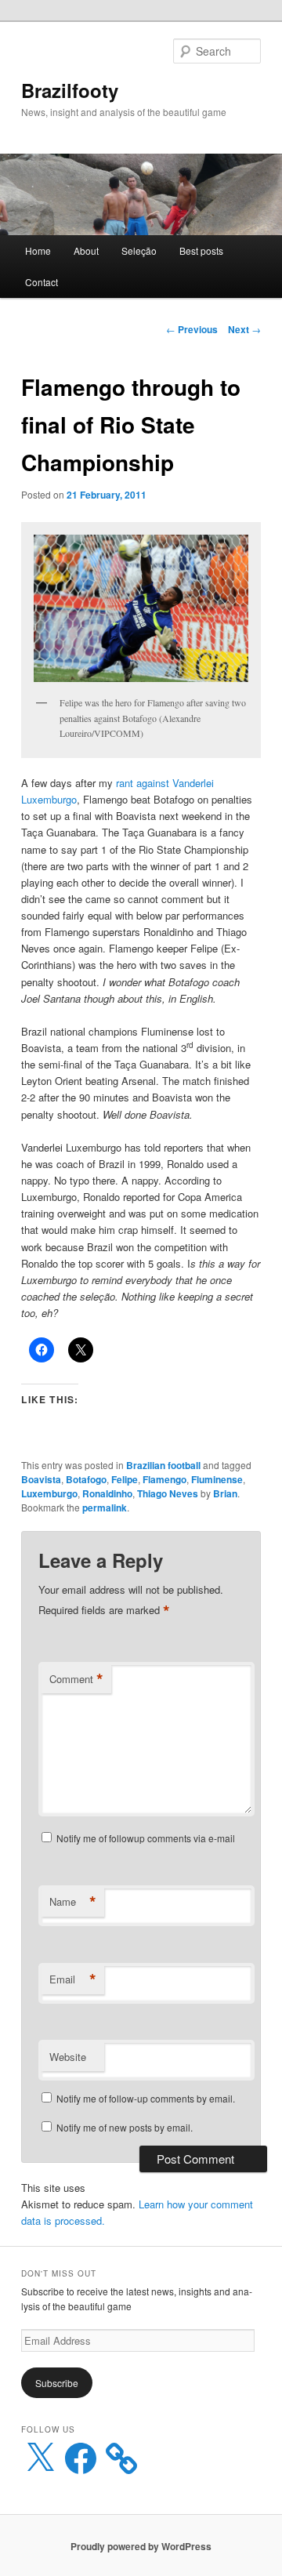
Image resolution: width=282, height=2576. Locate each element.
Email (73, 1979)
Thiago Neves (168, 1493)
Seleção (139, 250)
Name (73, 1902)
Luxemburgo (49, 1493)
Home (38, 250)
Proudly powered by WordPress (141, 2546)
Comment (76, 1679)
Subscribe (57, 2383)
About (86, 250)
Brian (225, 1493)
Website (68, 2057)
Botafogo (86, 1479)
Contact (42, 282)
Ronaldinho (107, 1493)
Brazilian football (163, 1465)
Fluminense (217, 1479)
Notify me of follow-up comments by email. (146, 2098)
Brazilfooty (70, 90)
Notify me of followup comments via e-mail (146, 1838)
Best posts (201, 250)
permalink (105, 1508)
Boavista (41, 1479)
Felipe (125, 1479)
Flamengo (164, 1479)
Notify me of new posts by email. (125, 2127)
